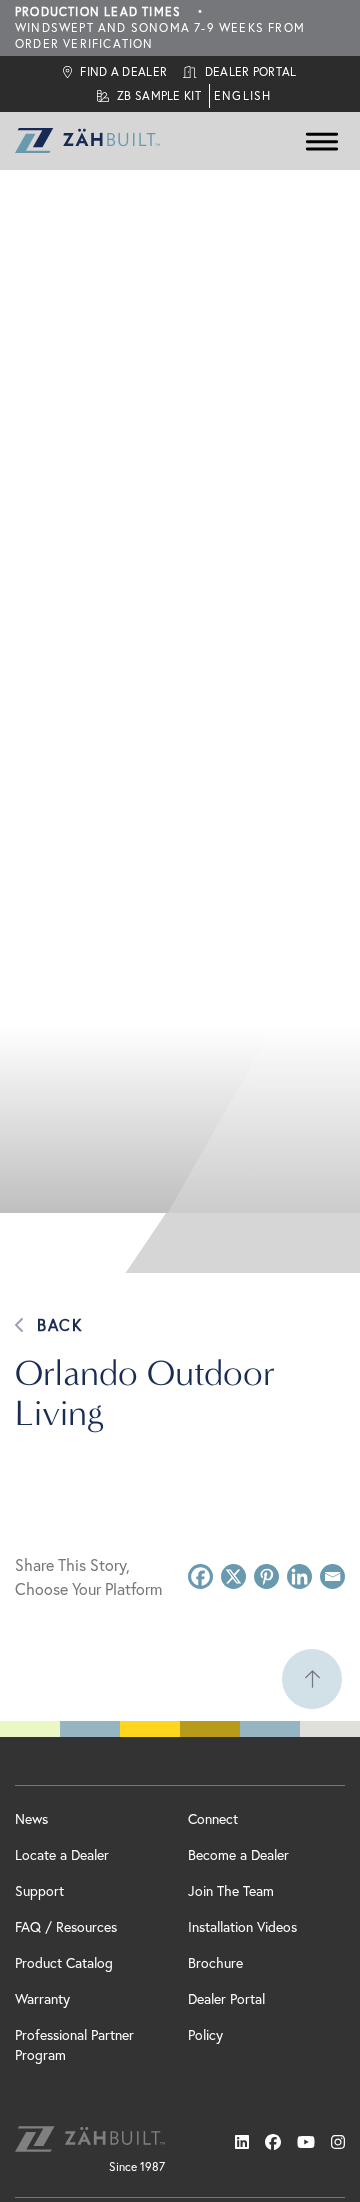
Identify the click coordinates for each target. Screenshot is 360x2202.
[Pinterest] (266, 1576)
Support (39, 1891)
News (31, 1819)
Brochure (215, 1963)
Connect (213, 1819)
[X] (233, 1576)
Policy (205, 2035)
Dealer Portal (226, 1999)
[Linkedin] (299, 1576)
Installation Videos (242, 1927)
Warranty (42, 1999)
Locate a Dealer (62, 1855)
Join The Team (231, 1891)
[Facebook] (200, 1576)
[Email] (332, 1576)
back (59, 1325)
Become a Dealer (238, 1855)
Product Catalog (64, 1963)
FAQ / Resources (66, 1927)
